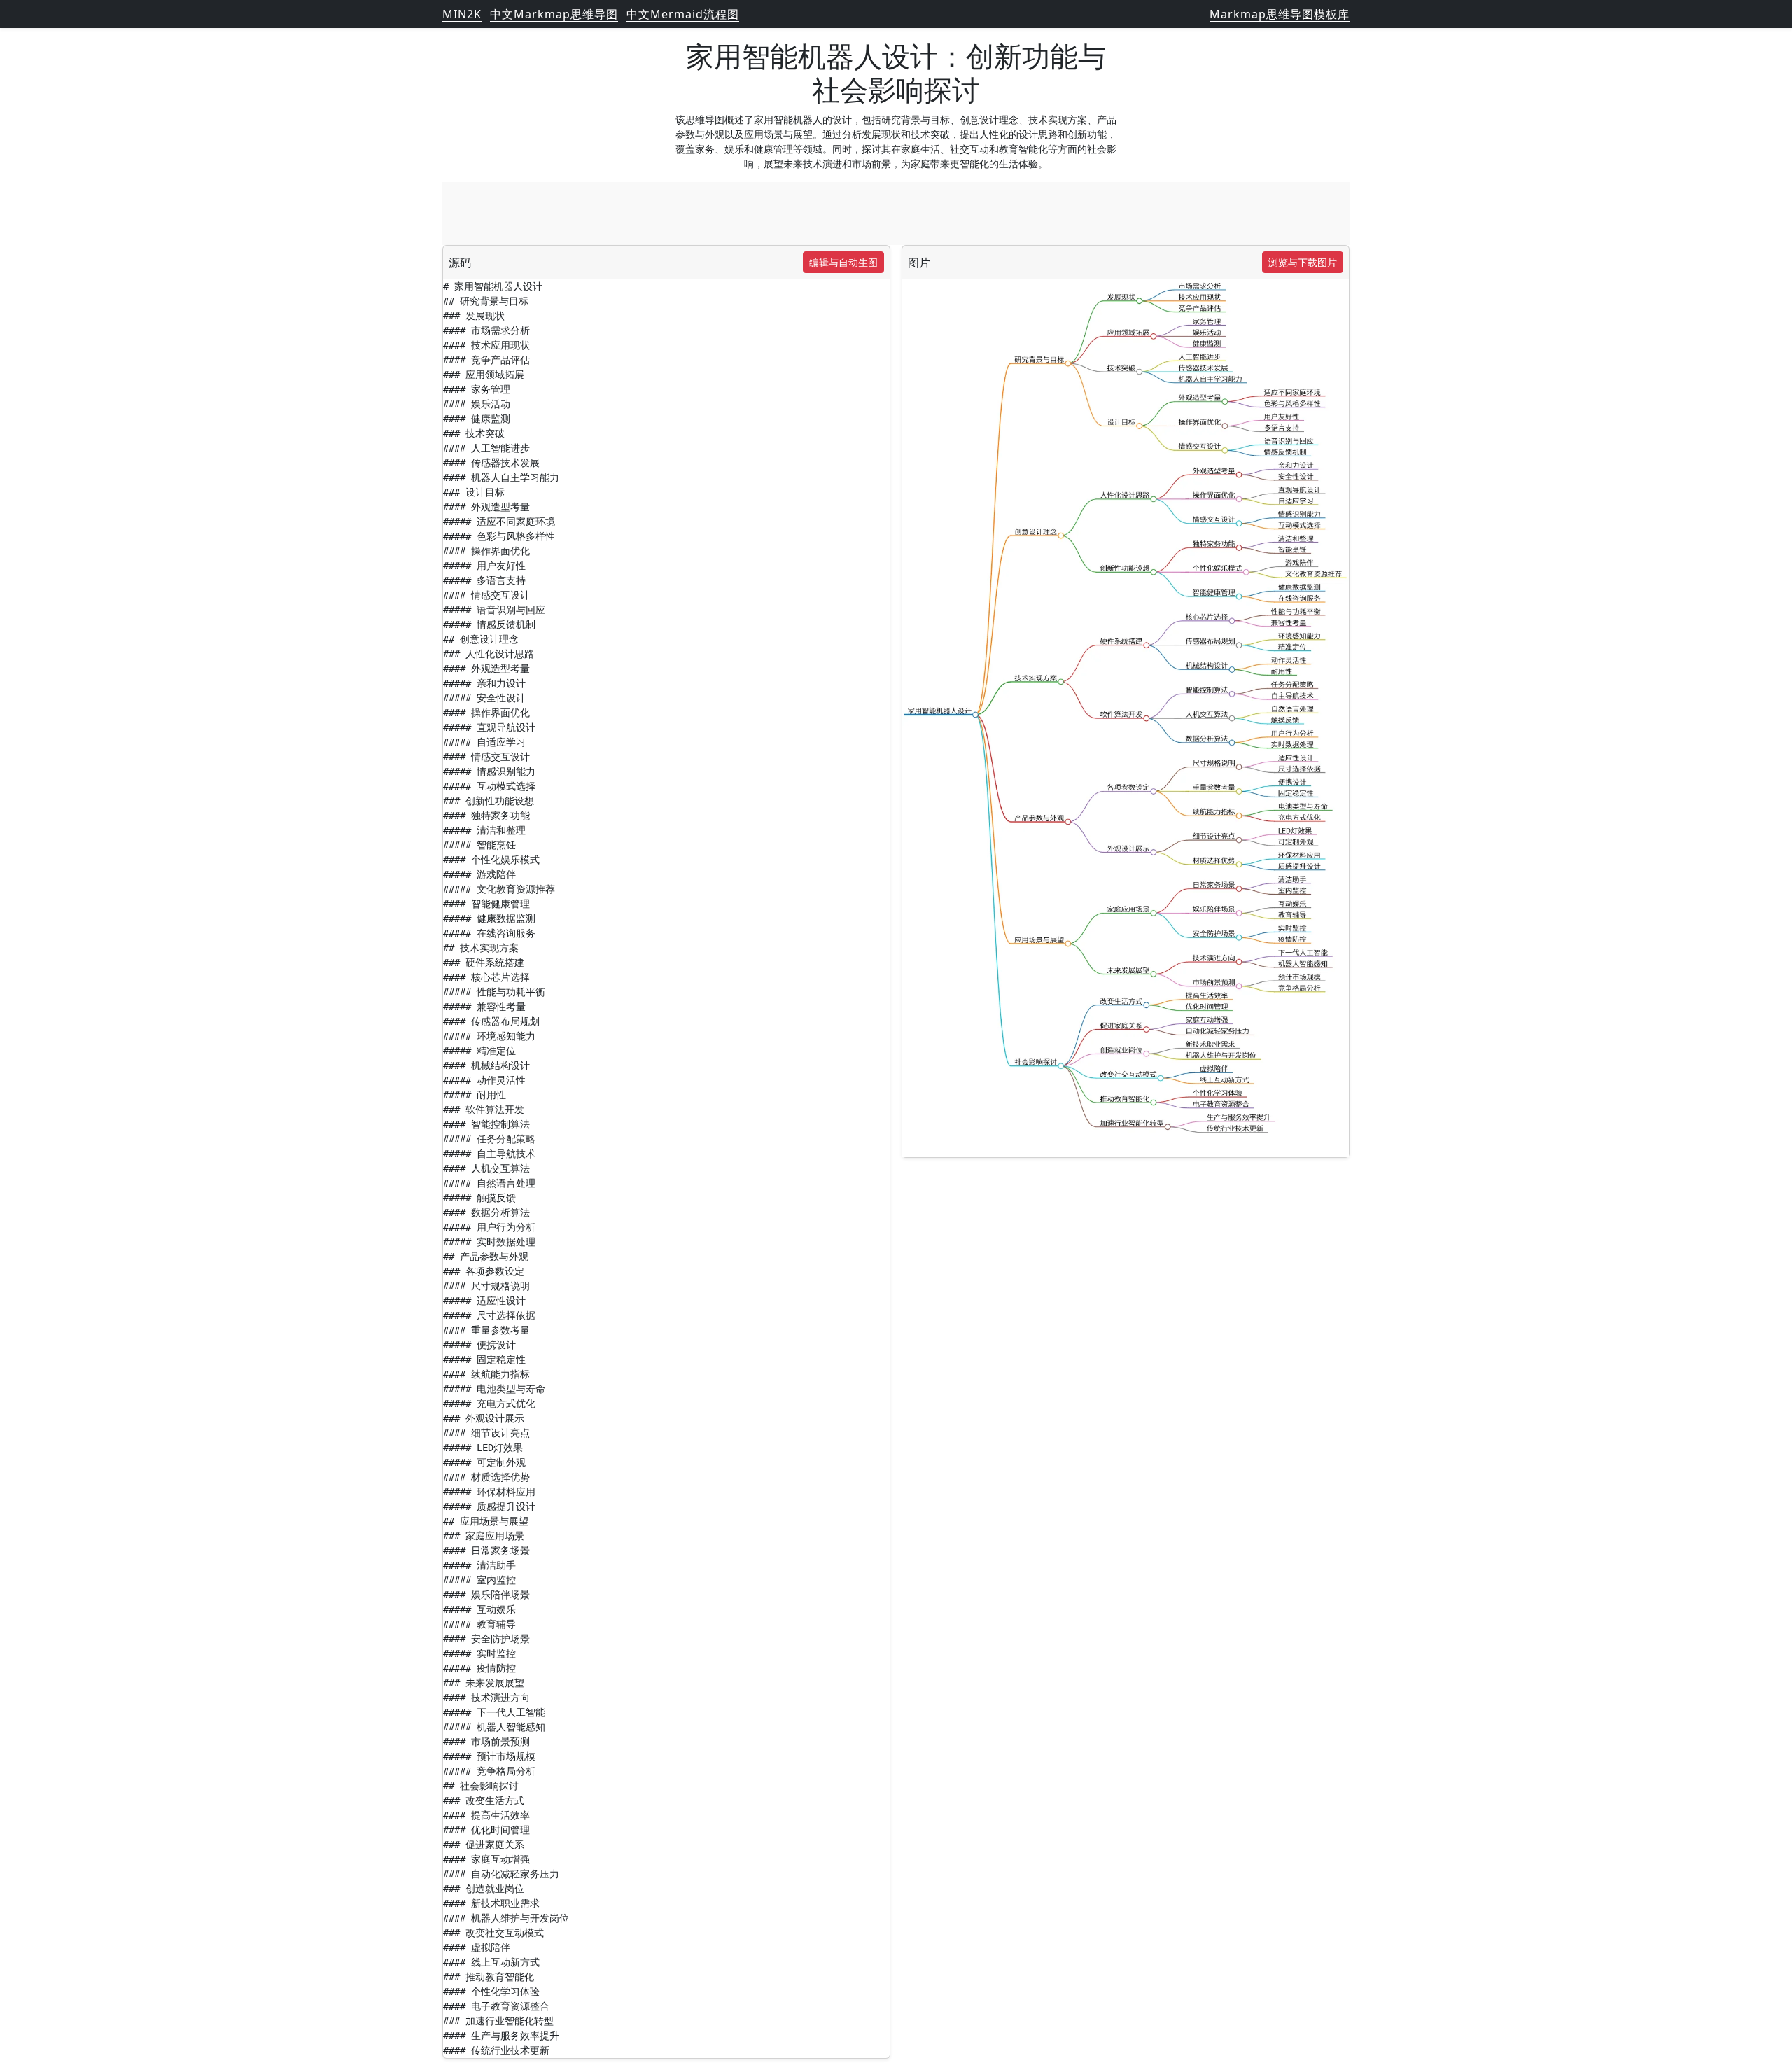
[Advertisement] (896, 214)
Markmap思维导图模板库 (1280, 14)
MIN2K (462, 14)
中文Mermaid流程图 (683, 14)
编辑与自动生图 (843, 262)
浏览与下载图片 (1303, 262)
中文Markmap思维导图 (554, 14)
